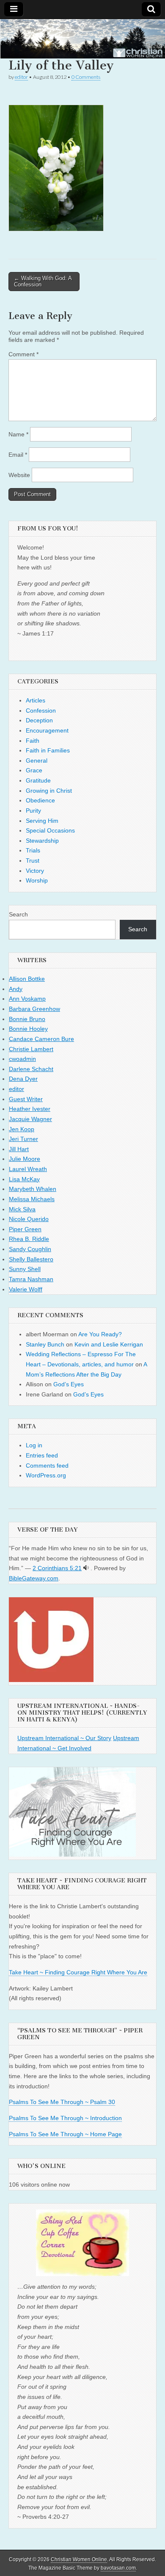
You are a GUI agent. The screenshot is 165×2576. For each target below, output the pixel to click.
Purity (33, 811)
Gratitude (38, 780)
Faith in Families (48, 750)
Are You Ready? (100, 1334)
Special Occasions (50, 830)
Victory (35, 871)
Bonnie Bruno (27, 1019)
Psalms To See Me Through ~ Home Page (65, 2134)
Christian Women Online (79, 2559)
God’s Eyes (69, 1384)
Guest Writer (26, 1099)
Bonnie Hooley (28, 1029)
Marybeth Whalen (33, 1189)
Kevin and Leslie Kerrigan (109, 1344)
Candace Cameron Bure (41, 1039)
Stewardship (42, 841)
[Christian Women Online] (82, 39)
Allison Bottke (27, 979)
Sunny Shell (25, 1269)
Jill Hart (19, 1149)
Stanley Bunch (45, 1344)
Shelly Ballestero (31, 1259)
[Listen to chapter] (86, 1568)
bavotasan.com (118, 2568)
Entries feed (42, 1455)
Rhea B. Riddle (29, 1239)
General (37, 761)
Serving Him (42, 821)
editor (21, 77)
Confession (41, 711)
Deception (39, 720)
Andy (16, 989)
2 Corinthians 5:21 (57, 1568)
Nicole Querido (29, 1219)
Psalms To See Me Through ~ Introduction (65, 2118)
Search (18, 914)
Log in (34, 1445)
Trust (33, 861)
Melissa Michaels (32, 1199)
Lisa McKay (24, 1179)
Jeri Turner (23, 1139)
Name (18, 434)
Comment (23, 354)
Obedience (40, 800)
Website (19, 475)
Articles (36, 700)
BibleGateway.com (34, 1578)
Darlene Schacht (31, 1069)
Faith (33, 741)
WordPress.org (46, 1475)
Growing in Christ (49, 791)
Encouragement (47, 730)
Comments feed (47, 1466)
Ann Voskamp (27, 999)
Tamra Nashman (31, 1279)
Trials (33, 850)
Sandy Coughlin (30, 1249)
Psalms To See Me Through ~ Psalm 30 (62, 2102)
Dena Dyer (23, 1079)
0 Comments (86, 77)
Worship (37, 880)
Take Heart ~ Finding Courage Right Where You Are (78, 1972)
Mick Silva (22, 1209)
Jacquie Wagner (30, 1119)
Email (18, 455)
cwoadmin (22, 1059)
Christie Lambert (31, 1049)
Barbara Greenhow (34, 1009)
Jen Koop (22, 1129)
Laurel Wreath (28, 1169)
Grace (34, 770)
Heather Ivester (30, 1109)
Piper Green (25, 1229)
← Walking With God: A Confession (43, 282)
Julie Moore (25, 1159)
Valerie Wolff (26, 1289)
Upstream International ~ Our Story (64, 1738)
